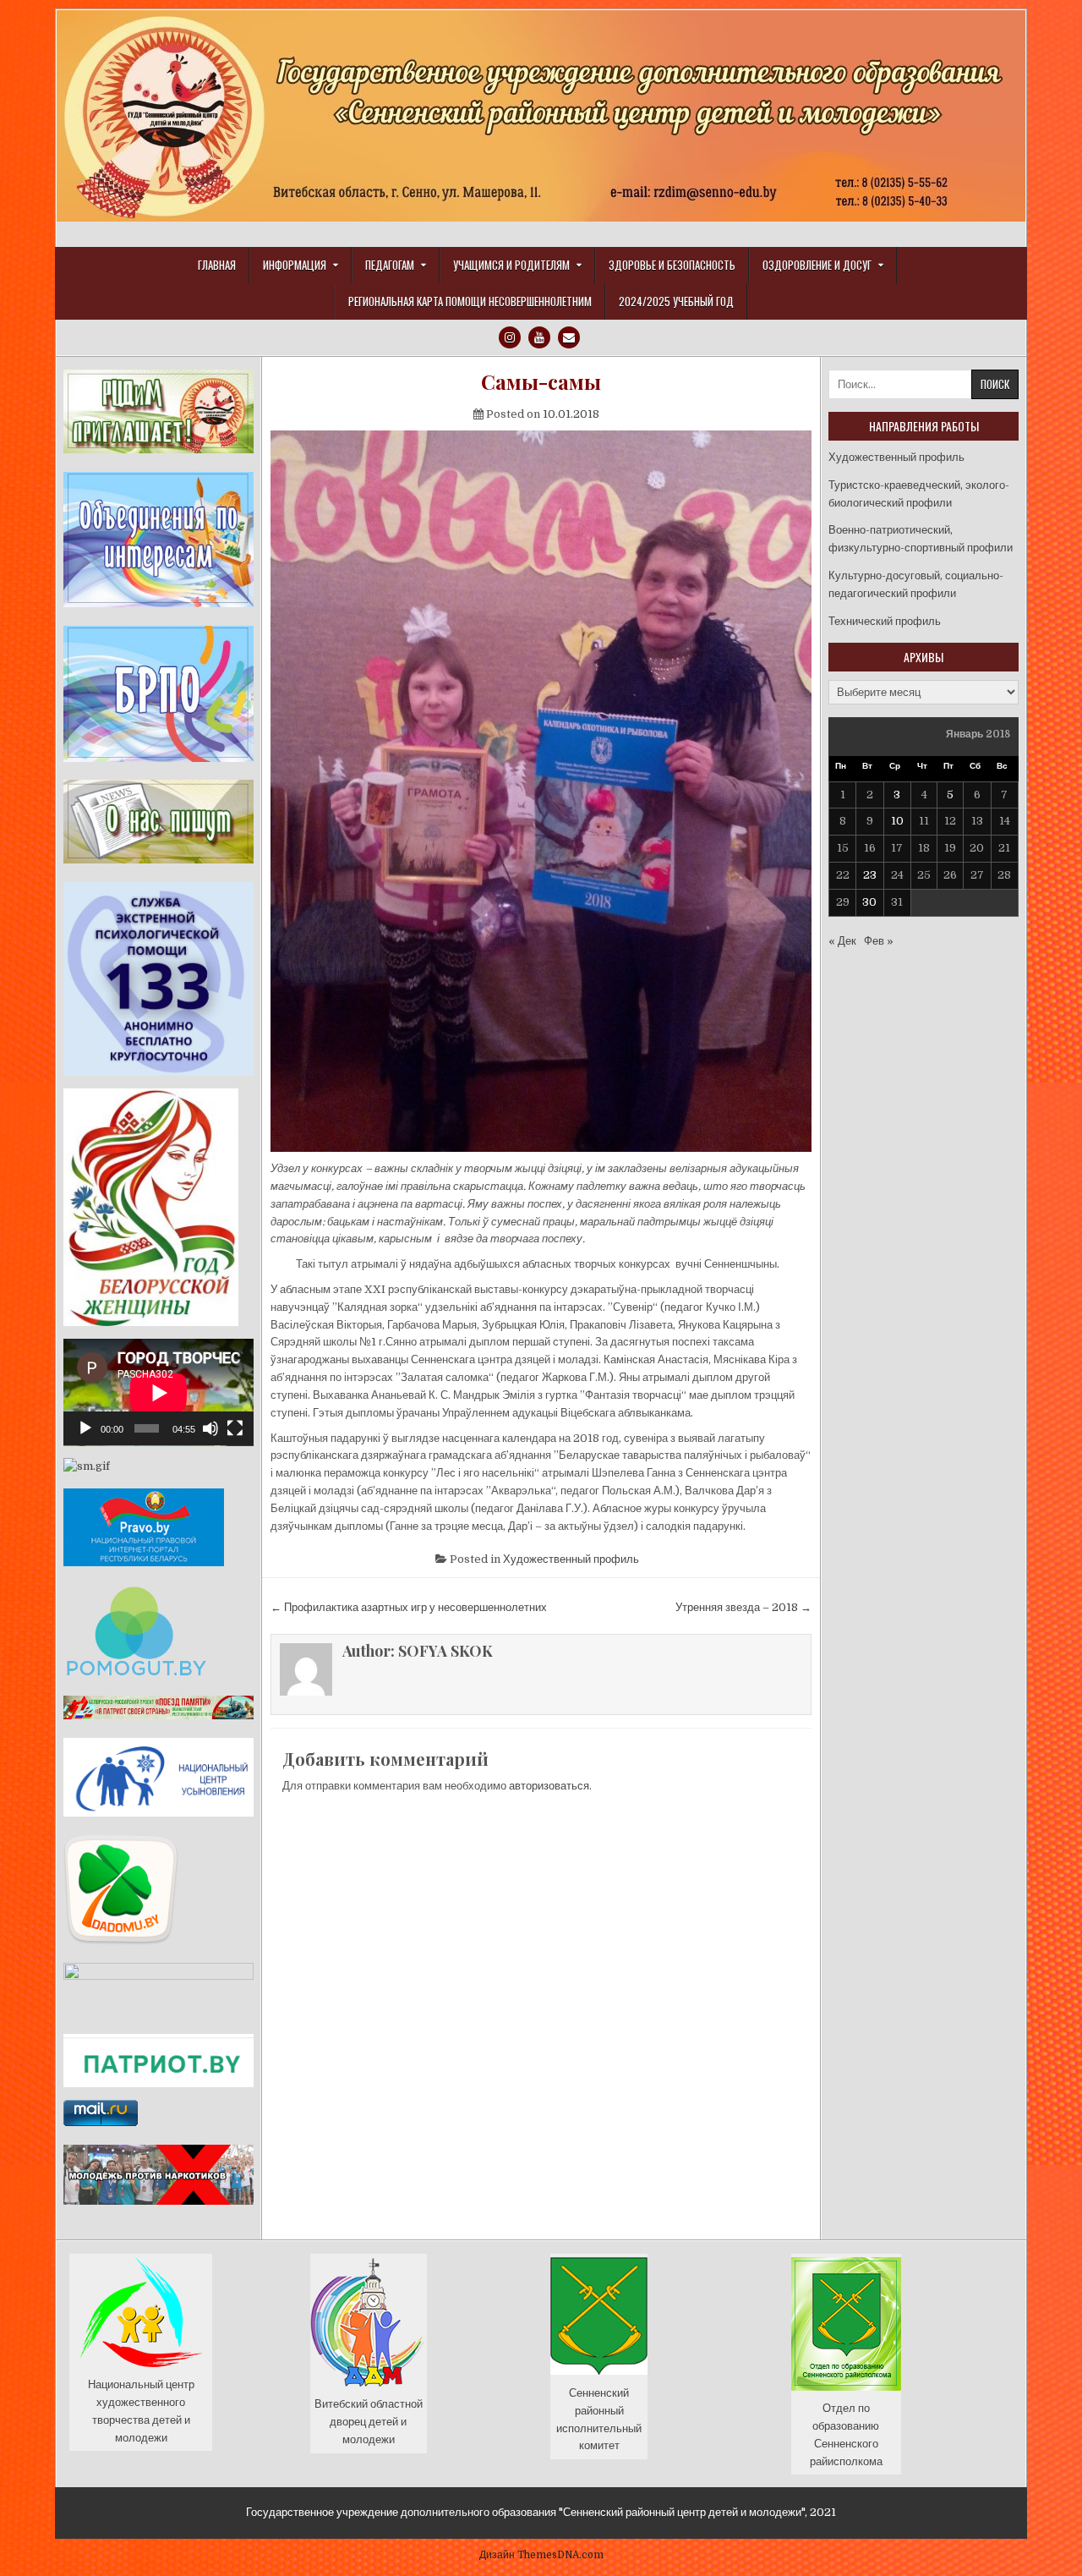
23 (870, 875)
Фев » (879, 941)
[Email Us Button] (569, 337)
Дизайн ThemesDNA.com (541, 2555)
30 (869, 902)
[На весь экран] (235, 1428)
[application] (158, 1392)
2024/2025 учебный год (676, 301)
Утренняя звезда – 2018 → (743, 1607)
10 (897, 821)
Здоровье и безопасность (672, 265)
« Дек (842, 941)
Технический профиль (885, 621)
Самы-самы (541, 382)
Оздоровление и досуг (817, 265)
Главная (217, 265)
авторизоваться (549, 1786)
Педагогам (390, 265)
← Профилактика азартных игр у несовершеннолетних (409, 1607)
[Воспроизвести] (85, 1428)
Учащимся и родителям (511, 265)
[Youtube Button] (539, 337)
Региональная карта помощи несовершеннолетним (470, 301)
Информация (295, 265)
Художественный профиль (571, 1559)
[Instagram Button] (510, 337)
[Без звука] (210, 1428)
